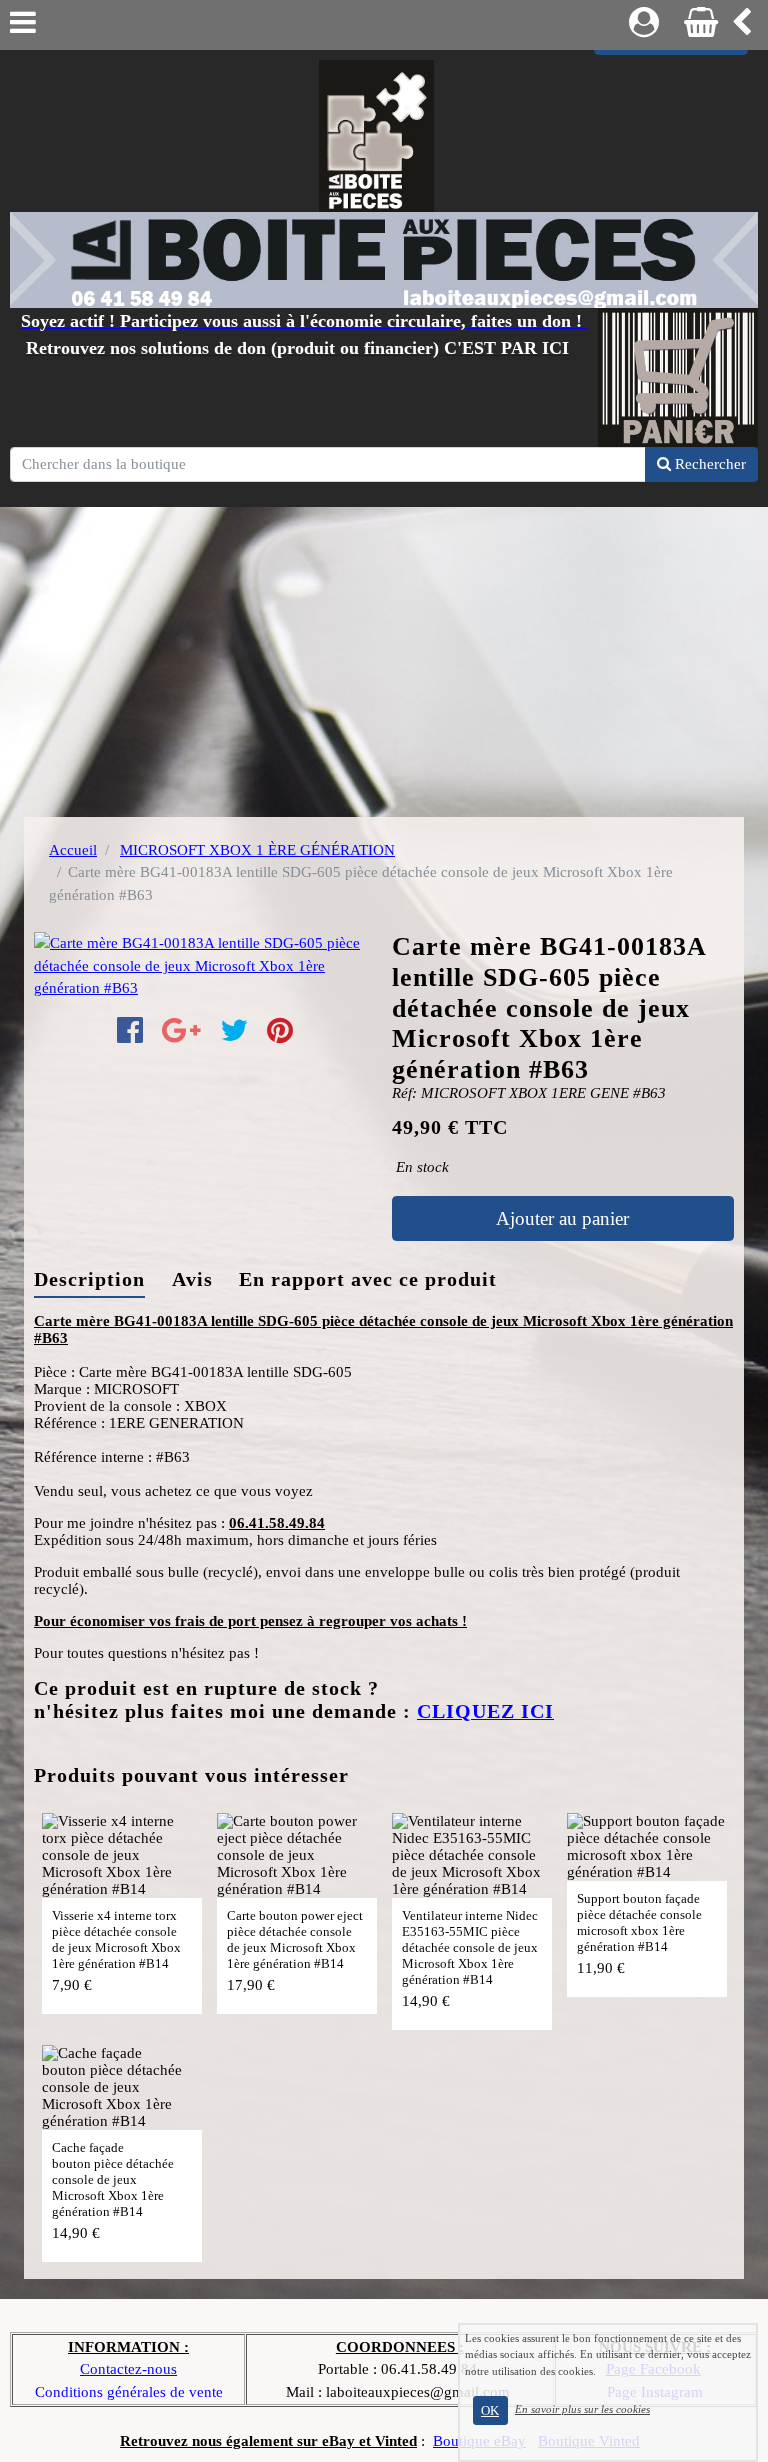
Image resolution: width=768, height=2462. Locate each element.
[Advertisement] (384, 657)
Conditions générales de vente (129, 2392)
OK (490, 2410)
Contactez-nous (128, 2369)
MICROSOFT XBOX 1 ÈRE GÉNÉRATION (257, 850)
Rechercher (708, 464)
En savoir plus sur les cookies (582, 2409)
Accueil (73, 850)
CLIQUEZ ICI (485, 1711)
